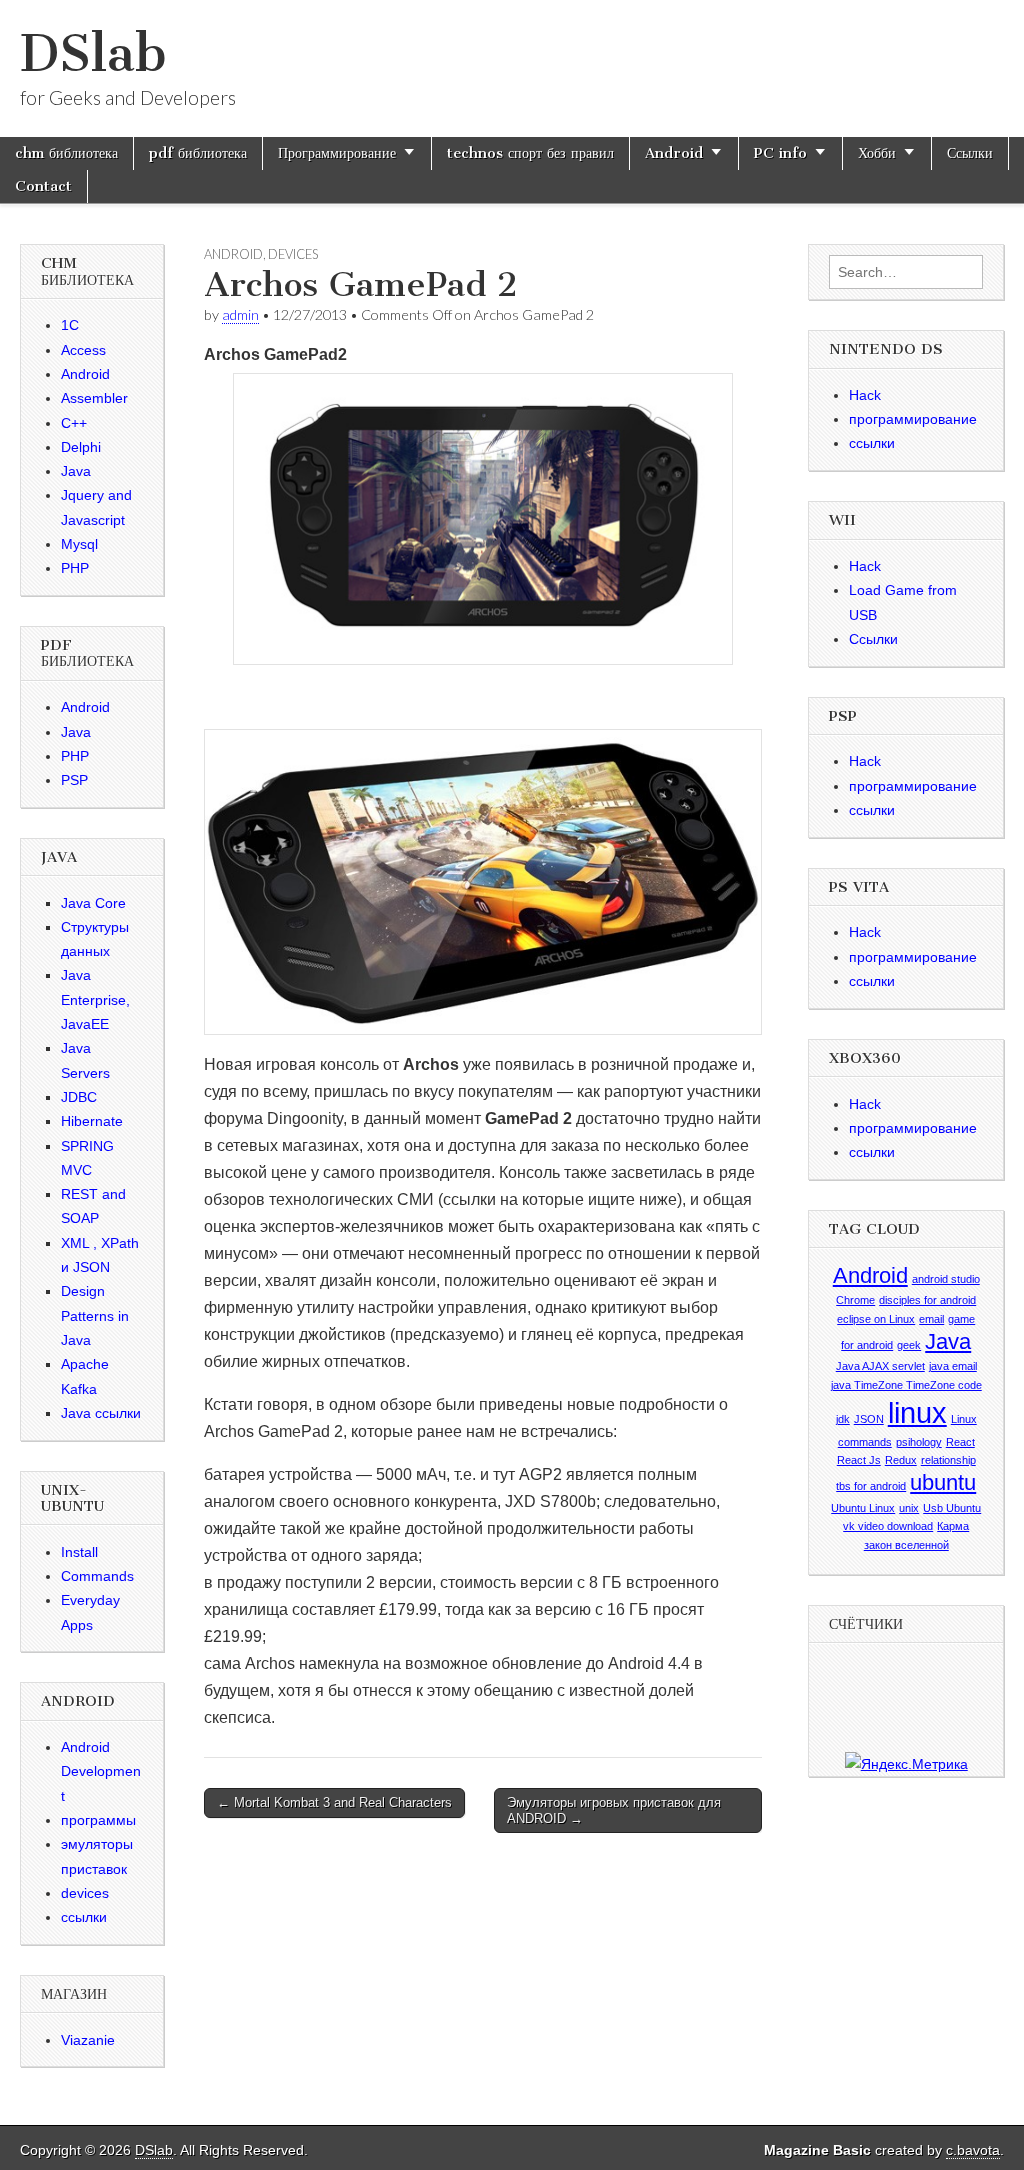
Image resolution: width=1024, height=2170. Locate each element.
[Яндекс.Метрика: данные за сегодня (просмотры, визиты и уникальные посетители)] (906, 1764)
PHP (75, 568)
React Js (859, 1460)
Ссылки (970, 153)
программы (98, 1820)
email (931, 1319)
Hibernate (92, 1121)
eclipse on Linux (876, 1319)
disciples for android (927, 1300)
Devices (293, 254)
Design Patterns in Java (95, 1315)
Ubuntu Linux (863, 1508)
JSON (869, 1419)
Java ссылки (101, 1413)
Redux (901, 1460)
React (960, 1442)
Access (83, 350)
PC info (780, 153)
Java (76, 471)
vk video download (888, 1526)
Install (79, 1552)
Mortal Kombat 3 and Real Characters (334, 1802)
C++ (74, 423)
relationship (948, 1460)
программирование (913, 419)
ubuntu (943, 1482)
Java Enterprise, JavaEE (95, 999)
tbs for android (871, 1486)
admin (240, 314)
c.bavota (973, 2150)
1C (70, 325)
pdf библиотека (198, 153)
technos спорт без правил (530, 153)
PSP (74, 780)
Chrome (855, 1300)
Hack (865, 395)
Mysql (79, 544)
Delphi (81, 447)
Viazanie (88, 2040)
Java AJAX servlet (880, 1366)
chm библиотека (66, 153)
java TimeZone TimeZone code (906, 1385)
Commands (97, 1576)
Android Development (101, 1771)
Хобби (877, 153)
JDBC (79, 1097)
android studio (946, 1279)
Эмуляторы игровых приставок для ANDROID (614, 1810)
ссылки (84, 1917)
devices (85, 1893)
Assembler (94, 398)
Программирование (337, 153)
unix (909, 1508)
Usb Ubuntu (952, 1508)
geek (909, 1345)
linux (917, 1412)
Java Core (93, 903)
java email (953, 1366)
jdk (843, 1419)
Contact (43, 186)
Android (674, 153)
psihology (919, 1442)
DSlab (93, 53)
